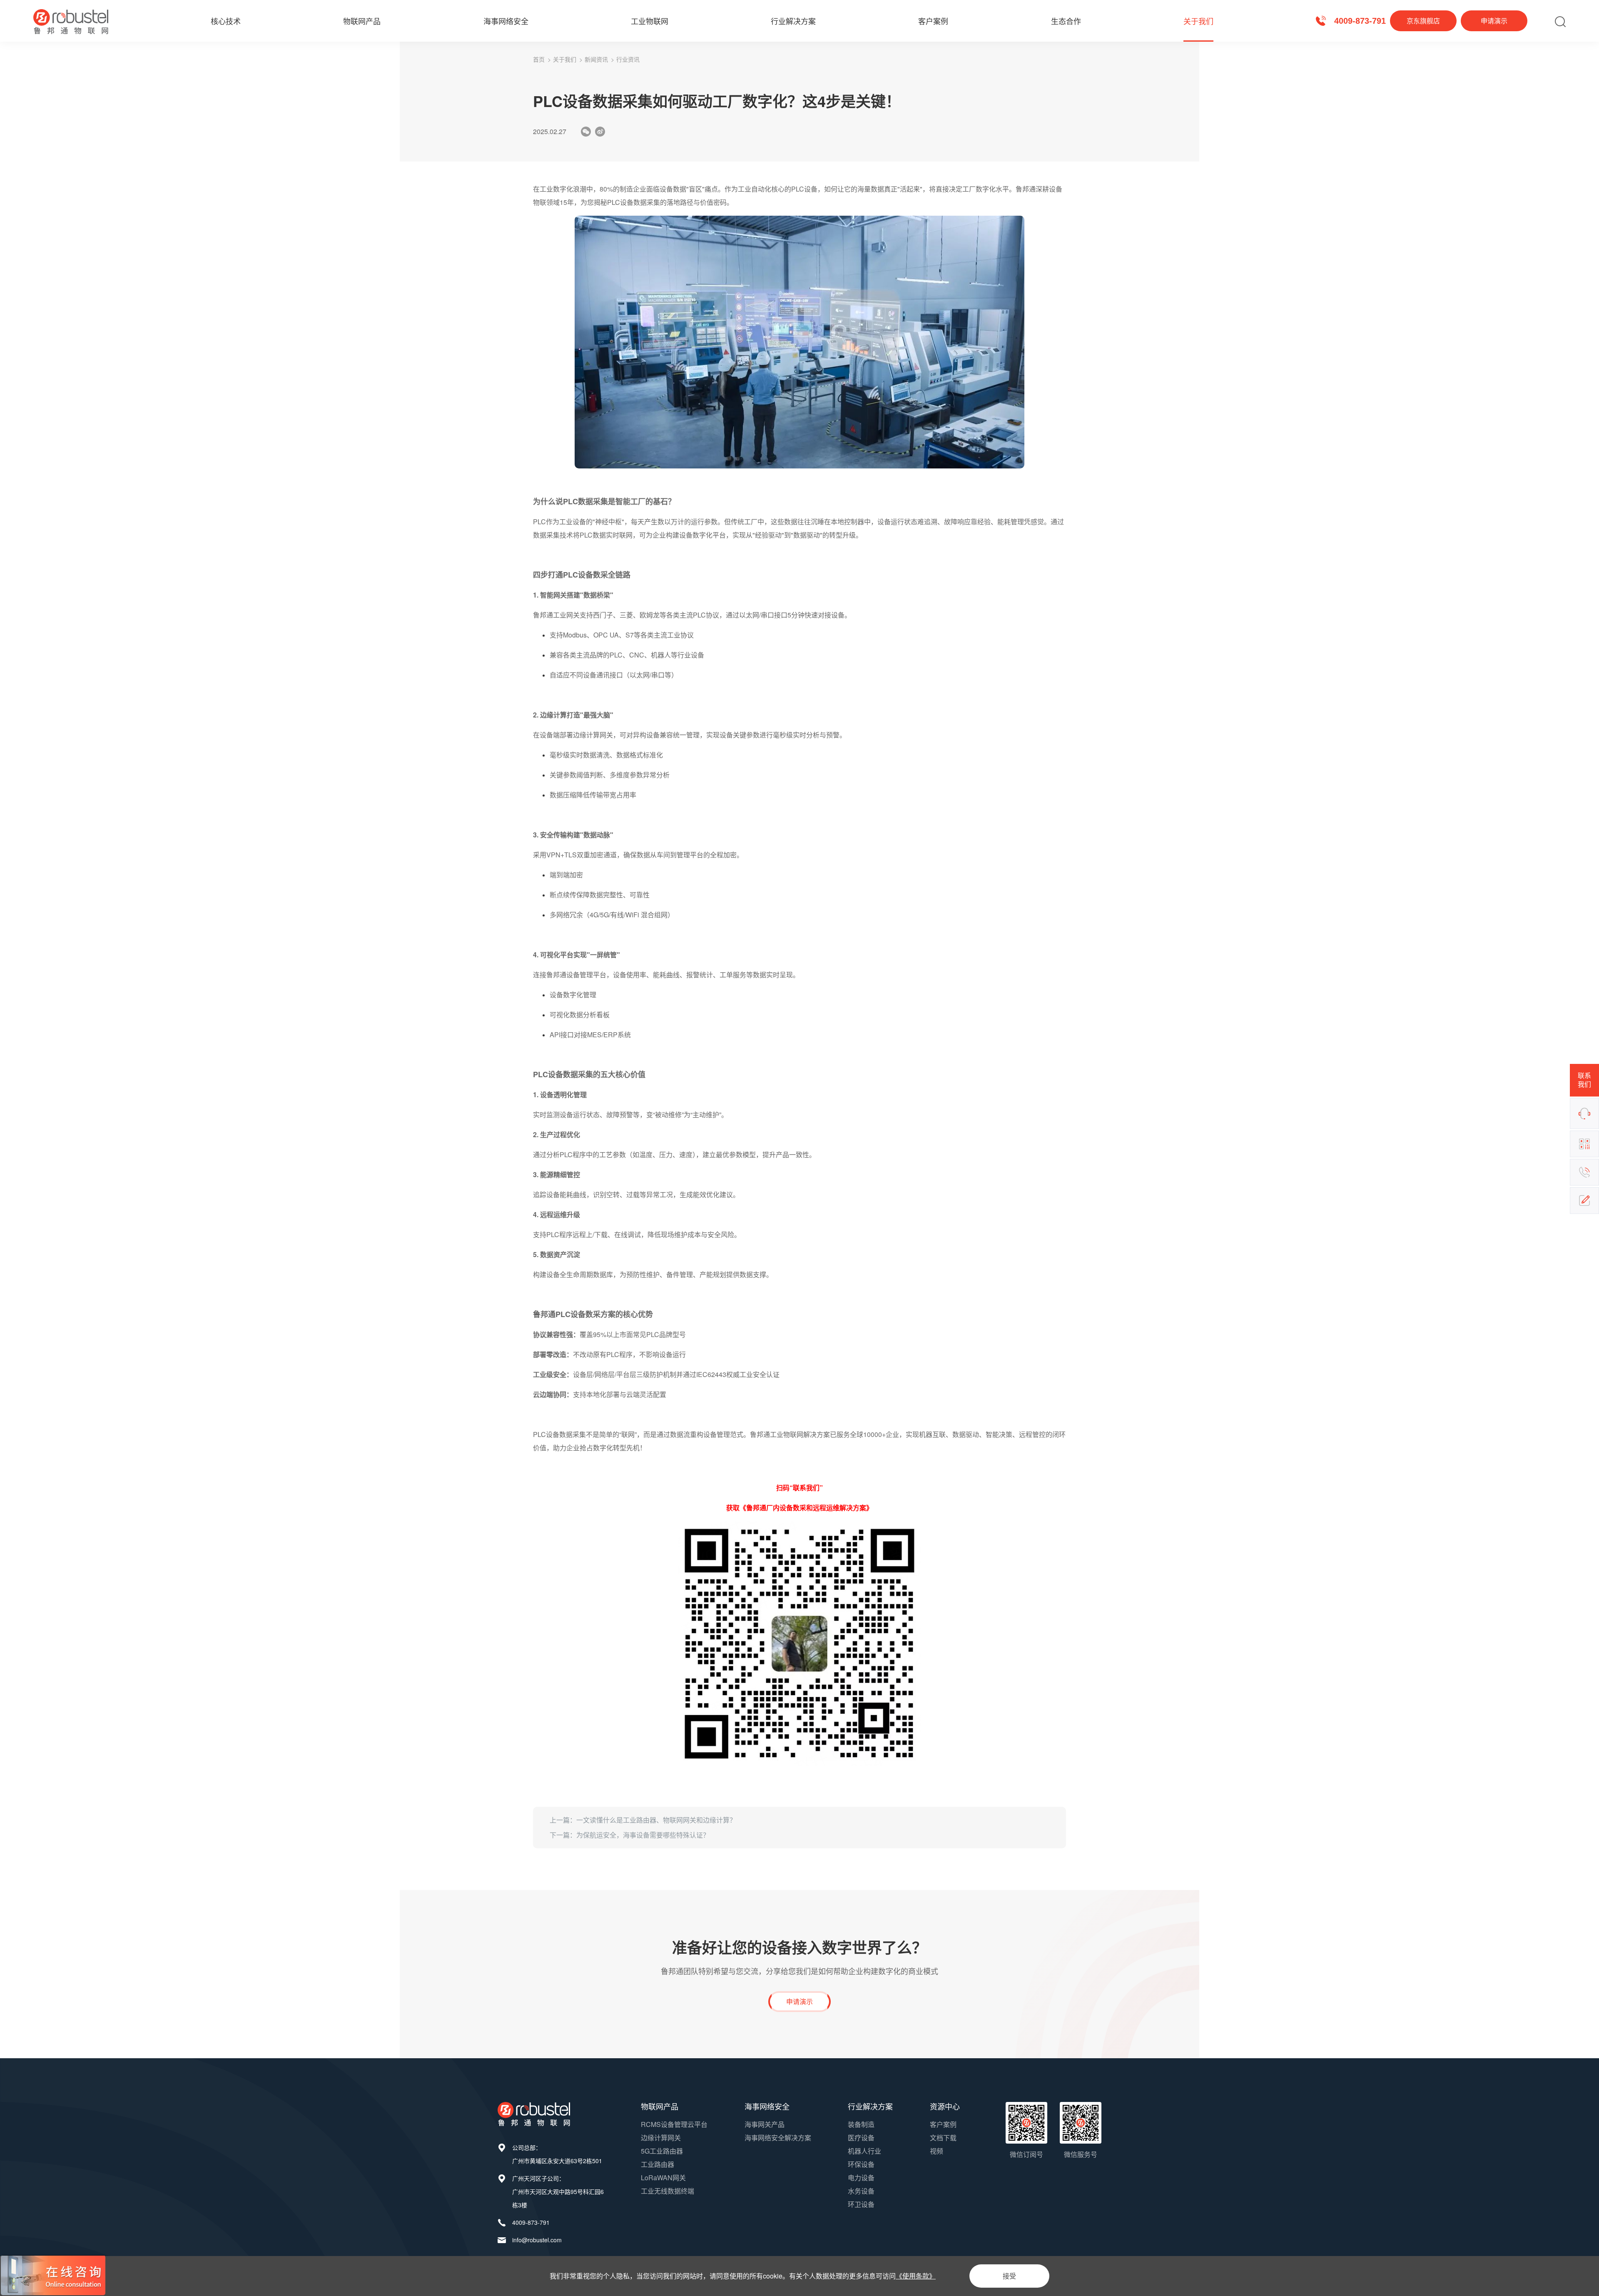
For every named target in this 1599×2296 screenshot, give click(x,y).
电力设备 (861, 2178)
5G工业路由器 (662, 2151)
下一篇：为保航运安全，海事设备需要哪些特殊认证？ (630, 1835)
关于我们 (1198, 21)
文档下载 (943, 2138)
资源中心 (945, 2106)
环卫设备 (861, 2204)
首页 (539, 59)
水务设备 (861, 2191)
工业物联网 (650, 21)
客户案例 (933, 21)
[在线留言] (1584, 1200)
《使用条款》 (916, 2276)
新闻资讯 (596, 59)
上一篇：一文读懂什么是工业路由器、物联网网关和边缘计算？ (643, 1820)
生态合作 (1066, 21)
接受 (1009, 2276)
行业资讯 (628, 59)
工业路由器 (658, 2164)
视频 (936, 2151)
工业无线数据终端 (667, 2191)
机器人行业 (864, 2151)
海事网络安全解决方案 (778, 2138)
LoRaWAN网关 (663, 2178)
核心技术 (226, 21)
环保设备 (861, 2164)
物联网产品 (362, 21)
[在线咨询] (1584, 1113)
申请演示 (1494, 21)
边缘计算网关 (661, 2138)
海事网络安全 (506, 21)
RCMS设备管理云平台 (674, 2124)
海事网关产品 (765, 2124)
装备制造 (861, 2124)
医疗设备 (861, 2138)
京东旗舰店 (1423, 21)
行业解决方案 (793, 21)
